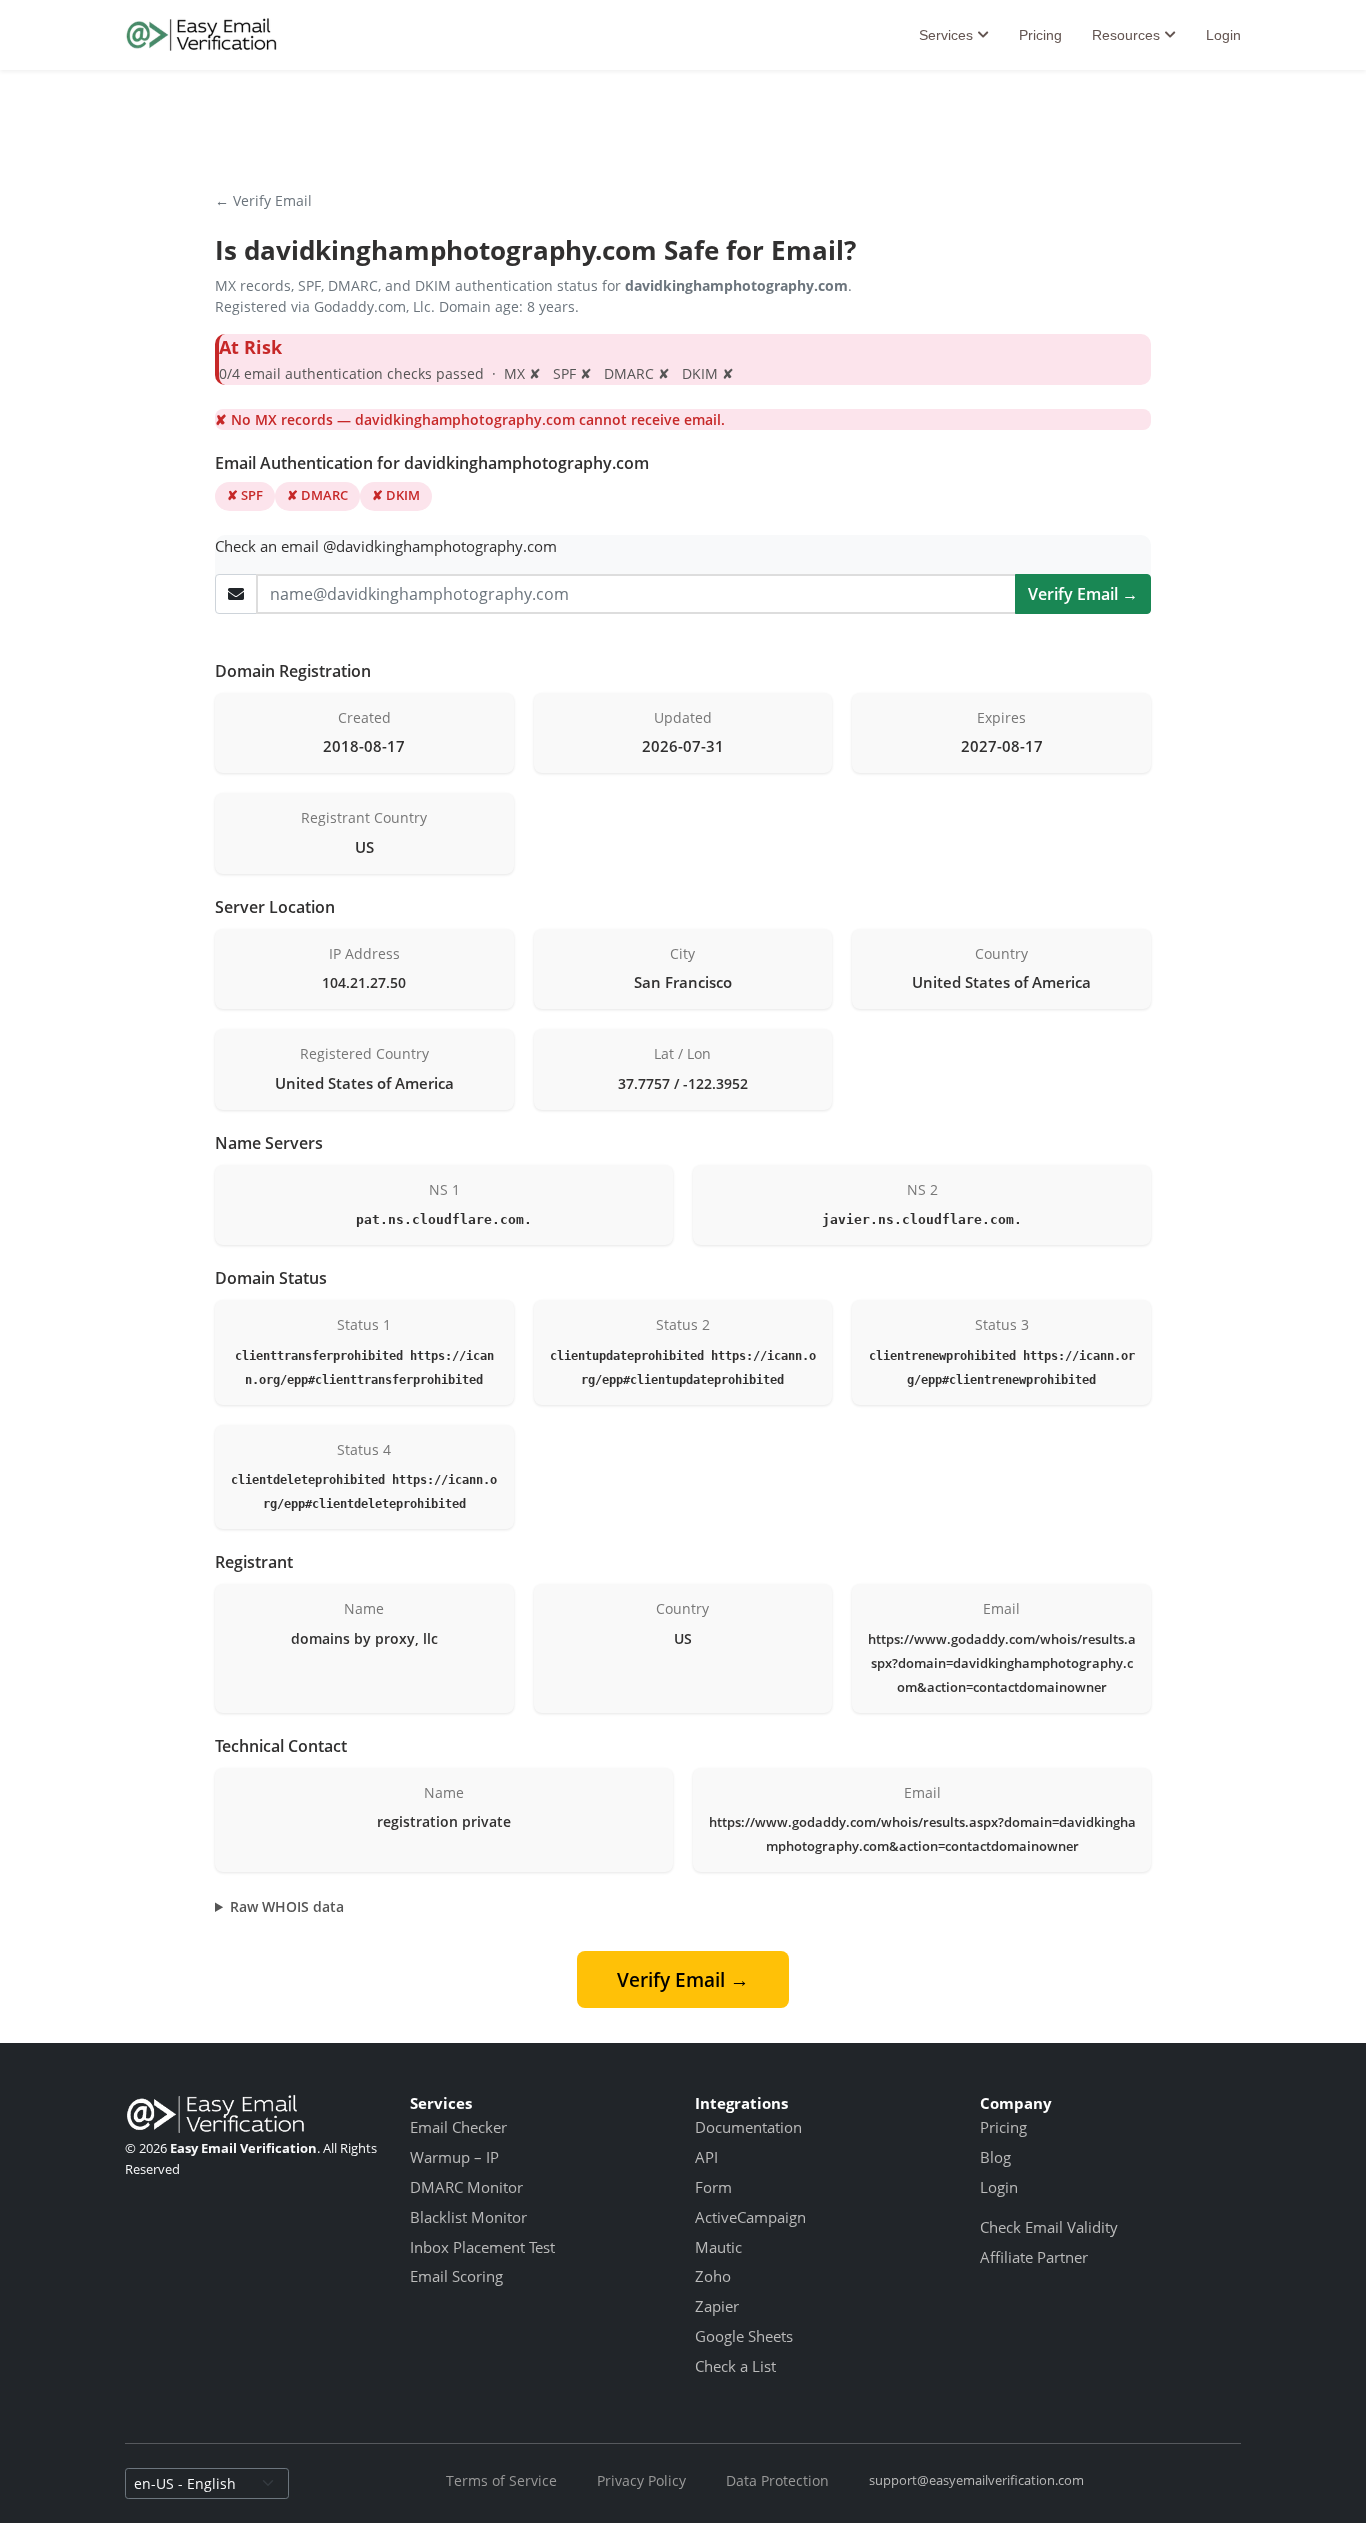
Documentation (748, 2127)
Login (1223, 35)
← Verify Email (263, 200)
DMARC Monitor (466, 2187)
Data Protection (777, 2480)
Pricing (1040, 35)
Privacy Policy (641, 2480)
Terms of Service (501, 2480)
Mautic (718, 2247)
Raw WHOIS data (287, 1906)
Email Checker (458, 2127)
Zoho (713, 2276)
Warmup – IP (454, 2157)
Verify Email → (1083, 594)
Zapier (717, 2306)
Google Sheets (744, 2336)
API (706, 2157)
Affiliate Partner (1034, 2257)
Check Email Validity (1049, 2227)
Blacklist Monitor (468, 2217)
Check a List (735, 2366)
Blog (995, 2157)
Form (713, 2187)
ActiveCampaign (750, 2217)
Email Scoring (456, 2276)
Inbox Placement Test (482, 2247)
